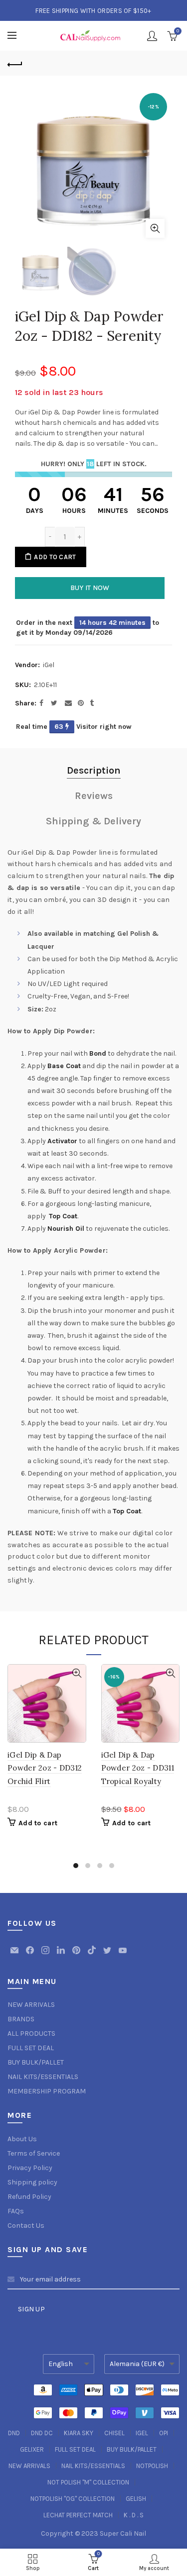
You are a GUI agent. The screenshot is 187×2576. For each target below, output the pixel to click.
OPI (164, 2433)
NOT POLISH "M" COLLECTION (88, 2482)
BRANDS (21, 2019)
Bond (98, 1053)
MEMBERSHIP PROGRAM (47, 2091)
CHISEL (114, 2433)
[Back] (15, 63)
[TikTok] (93, 1955)
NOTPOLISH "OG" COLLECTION (73, 2499)
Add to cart (55, 557)
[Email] (15, 1955)
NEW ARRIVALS (31, 2005)
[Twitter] (108, 1955)
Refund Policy (29, 2197)
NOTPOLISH (152, 2466)
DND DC (42, 2433)
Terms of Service (34, 2153)
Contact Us (26, 2226)
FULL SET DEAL (31, 2048)
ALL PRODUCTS (31, 2033)
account (152, 36)
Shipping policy (32, 2182)
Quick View (77, 1673)
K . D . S (134, 2515)
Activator (62, 1141)
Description (94, 770)
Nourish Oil (66, 1229)
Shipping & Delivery (93, 821)
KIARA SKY (79, 2433)
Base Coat (64, 1066)
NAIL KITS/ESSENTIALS (43, 2077)
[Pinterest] (77, 1955)
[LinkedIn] (62, 1955)
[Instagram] (46, 1955)
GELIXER (32, 2449)
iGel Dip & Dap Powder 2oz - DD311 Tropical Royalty (138, 1768)
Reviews (94, 796)
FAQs (16, 2211)
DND (14, 2433)
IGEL (142, 2433)
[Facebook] (31, 1955)
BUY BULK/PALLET (36, 2062)
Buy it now (90, 588)
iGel (49, 665)
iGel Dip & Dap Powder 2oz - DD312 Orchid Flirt (45, 1768)
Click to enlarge (155, 228)
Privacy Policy (30, 2168)
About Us (22, 2139)
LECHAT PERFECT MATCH (78, 2515)
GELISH (136, 2499)
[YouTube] (123, 1955)
